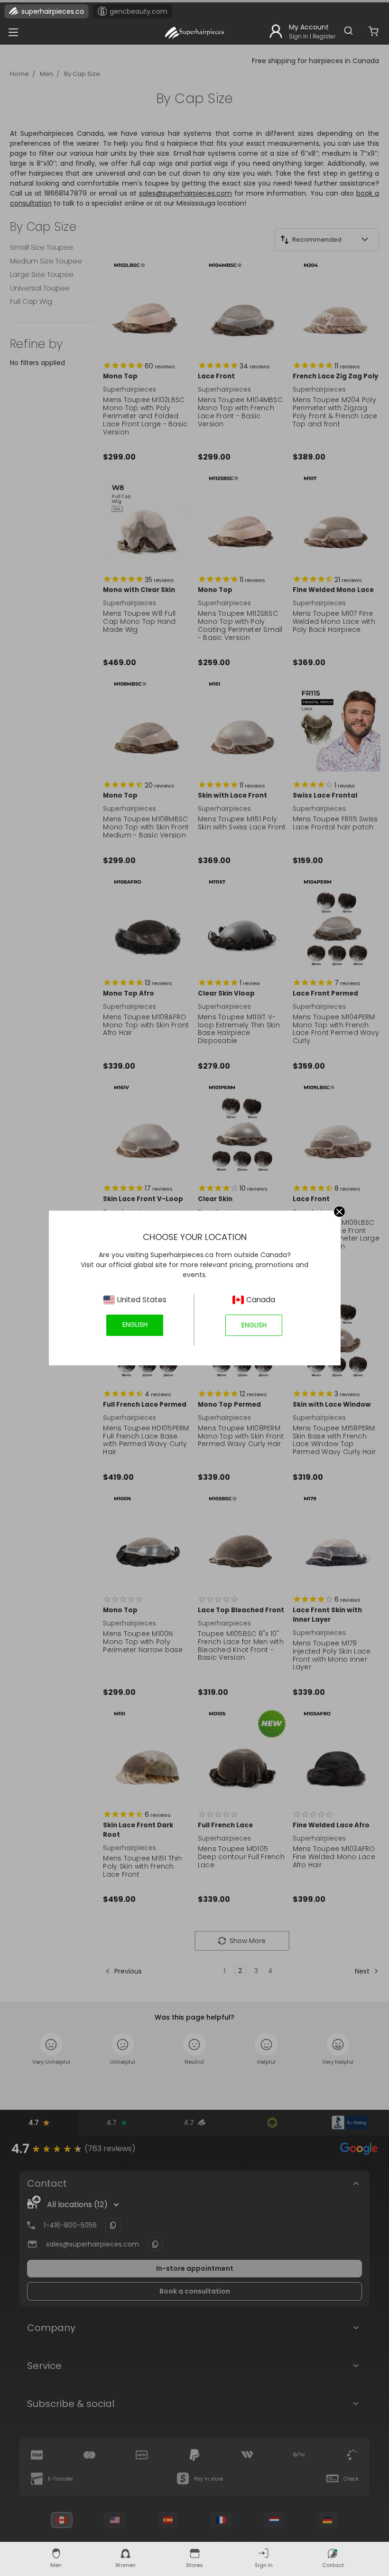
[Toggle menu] (11, 30)
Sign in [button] (299, 36)
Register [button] (324, 36)
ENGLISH (135, 1325)
